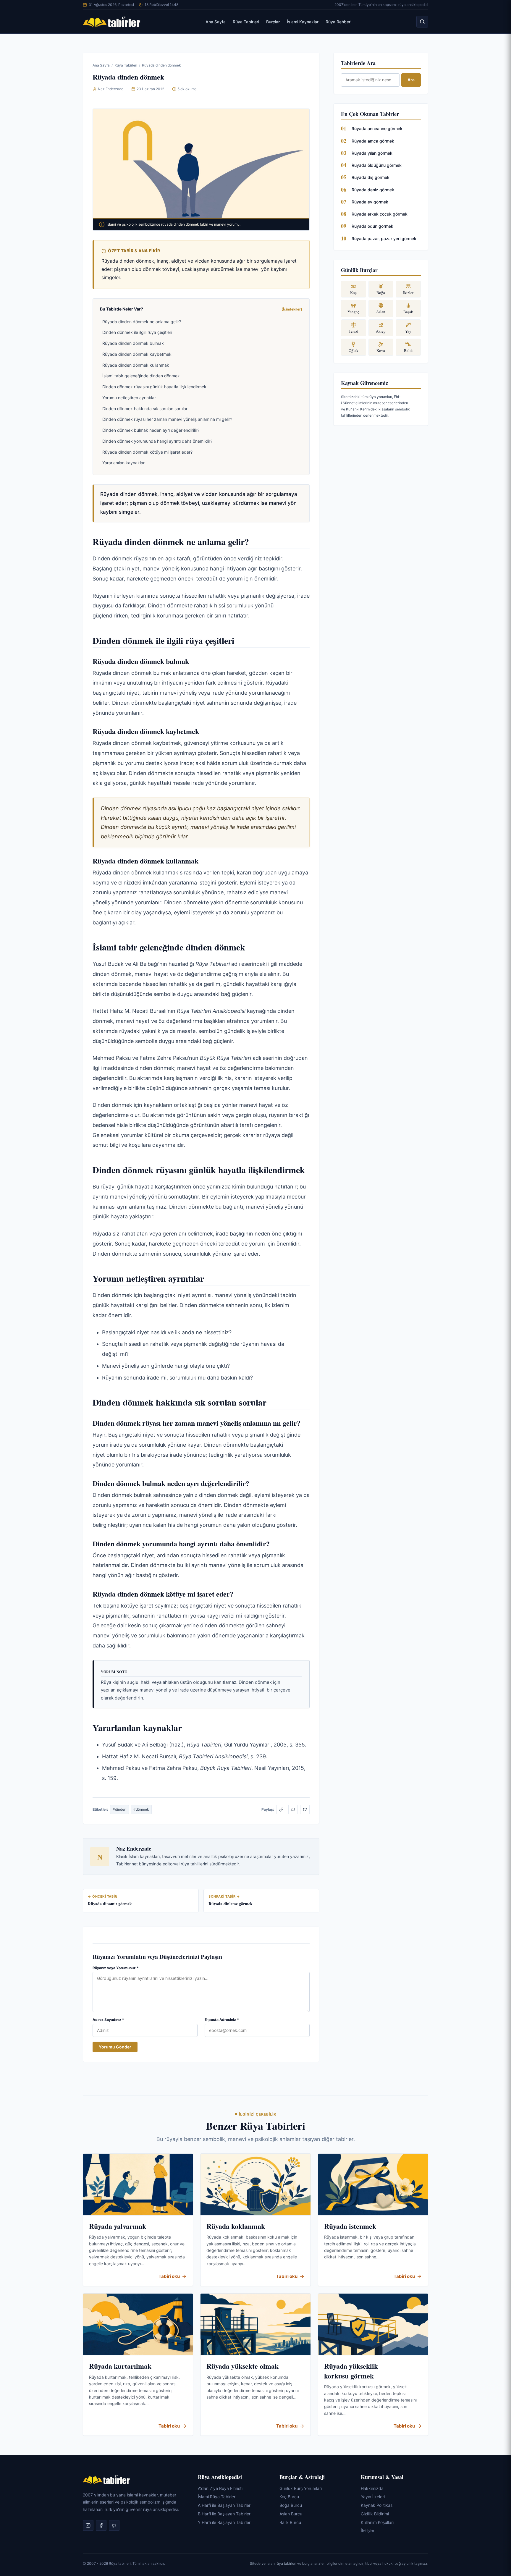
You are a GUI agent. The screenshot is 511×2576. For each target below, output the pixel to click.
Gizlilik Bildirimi (375, 2514)
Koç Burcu (289, 2497)
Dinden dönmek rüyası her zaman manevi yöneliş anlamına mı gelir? (167, 419)
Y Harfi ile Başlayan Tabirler (224, 2522)
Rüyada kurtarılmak (120, 2366)
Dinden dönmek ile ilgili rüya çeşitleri (137, 332)
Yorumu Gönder (115, 2047)
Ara (411, 80)
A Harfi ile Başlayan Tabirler (224, 2505)
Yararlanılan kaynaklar (123, 463)
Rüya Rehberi (338, 22)
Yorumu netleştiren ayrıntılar (129, 398)
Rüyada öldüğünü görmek (377, 165)
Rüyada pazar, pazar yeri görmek (384, 238)
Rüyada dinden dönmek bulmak (133, 343)
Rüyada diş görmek (371, 177)
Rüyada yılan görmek (372, 153)
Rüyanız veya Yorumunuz (116, 1968)
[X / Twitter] (305, 1809)
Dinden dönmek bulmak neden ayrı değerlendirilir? (151, 430)
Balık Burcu (290, 2522)
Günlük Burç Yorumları (301, 2488)
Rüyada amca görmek (373, 141)
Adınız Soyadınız (108, 2020)
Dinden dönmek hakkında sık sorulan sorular (145, 409)
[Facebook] (101, 2526)
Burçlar (273, 22)
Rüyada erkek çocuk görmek (380, 214)
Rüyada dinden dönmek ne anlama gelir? (142, 322)
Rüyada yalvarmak (118, 2226)
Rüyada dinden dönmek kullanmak (136, 365)
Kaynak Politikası (377, 2505)
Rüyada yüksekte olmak (242, 2366)
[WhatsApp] (293, 1809)
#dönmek (141, 1809)
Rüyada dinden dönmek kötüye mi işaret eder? (147, 452)
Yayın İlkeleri (373, 2497)
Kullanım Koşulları (377, 2522)
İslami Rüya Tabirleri (217, 2497)
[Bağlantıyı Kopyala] (281, 1809)
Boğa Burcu (291, 2505)
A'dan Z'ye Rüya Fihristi (220, 2488)
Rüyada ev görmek (370, 202)
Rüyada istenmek (350, 2226)
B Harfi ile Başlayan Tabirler (224, 2514)
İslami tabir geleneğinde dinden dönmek (141, 376)
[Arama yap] (422, 22)
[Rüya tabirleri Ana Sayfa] (112, 22)
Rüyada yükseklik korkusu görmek (351, 2371)
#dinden (119, 1809)
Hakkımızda (372, 2488)
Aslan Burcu (291, 2514)
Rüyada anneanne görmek (377, 128)
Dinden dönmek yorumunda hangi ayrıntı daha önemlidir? (157, 441)
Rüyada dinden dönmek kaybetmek (137, 354)
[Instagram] (88, 2526)
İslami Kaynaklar (303, 22)
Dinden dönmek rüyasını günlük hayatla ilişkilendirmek (154, 387)
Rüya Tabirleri (246, 22)
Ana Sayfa (216, 22)
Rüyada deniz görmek (373, 190)
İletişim (367, 2531)
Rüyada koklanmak (236, 2226)
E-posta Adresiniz (222, 2020)
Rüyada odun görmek (372, 226)
